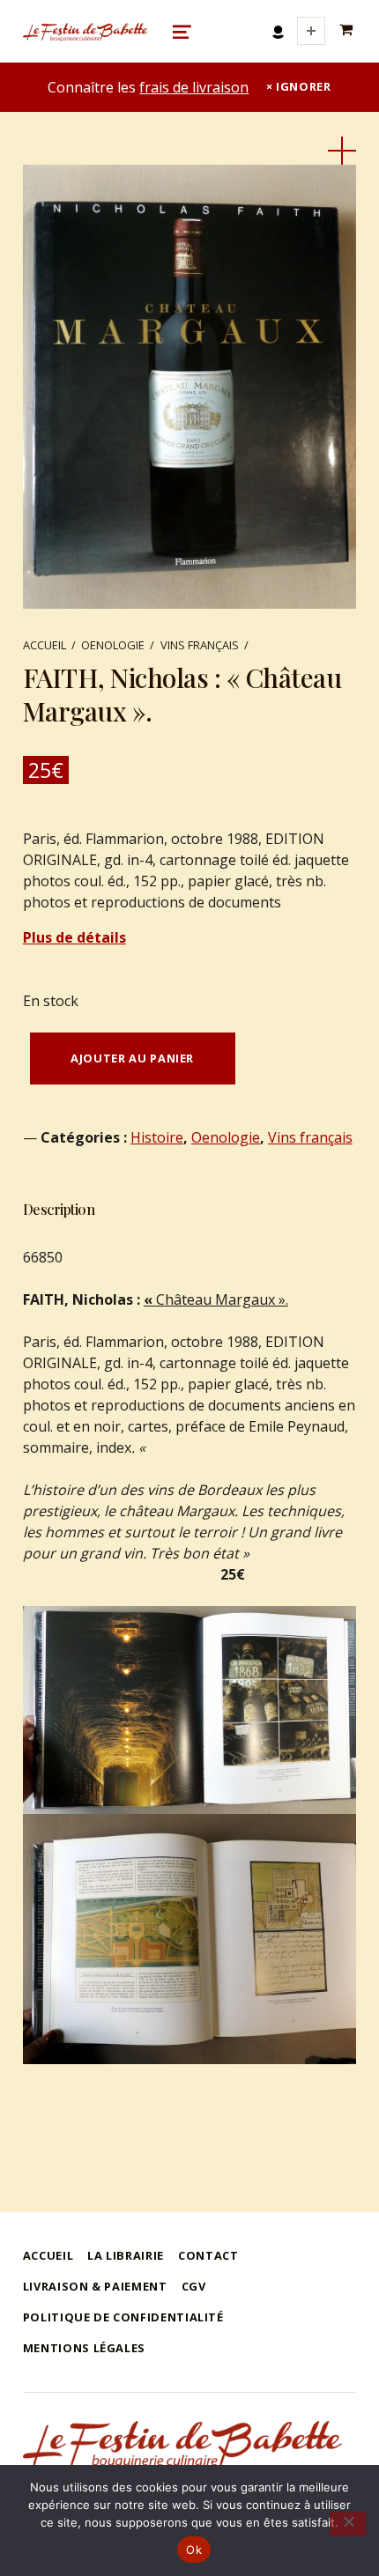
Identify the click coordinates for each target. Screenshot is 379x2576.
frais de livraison (194, 87)
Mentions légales (84, 2348)
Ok (194, 2550)
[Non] (348, 2524)
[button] (342, 151)
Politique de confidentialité (123, 2317)
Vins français (200, 645)
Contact (208, 2255)
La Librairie (126, 2255)
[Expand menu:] (311, 31)
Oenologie (113, 645)
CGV (194, 2286)
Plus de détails (74, 937)
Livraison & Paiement (95, 2286)
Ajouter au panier (132, 1058)
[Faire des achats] (348, 30)
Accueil (45, 645)
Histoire (157, 1137)
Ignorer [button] (303, 86)
